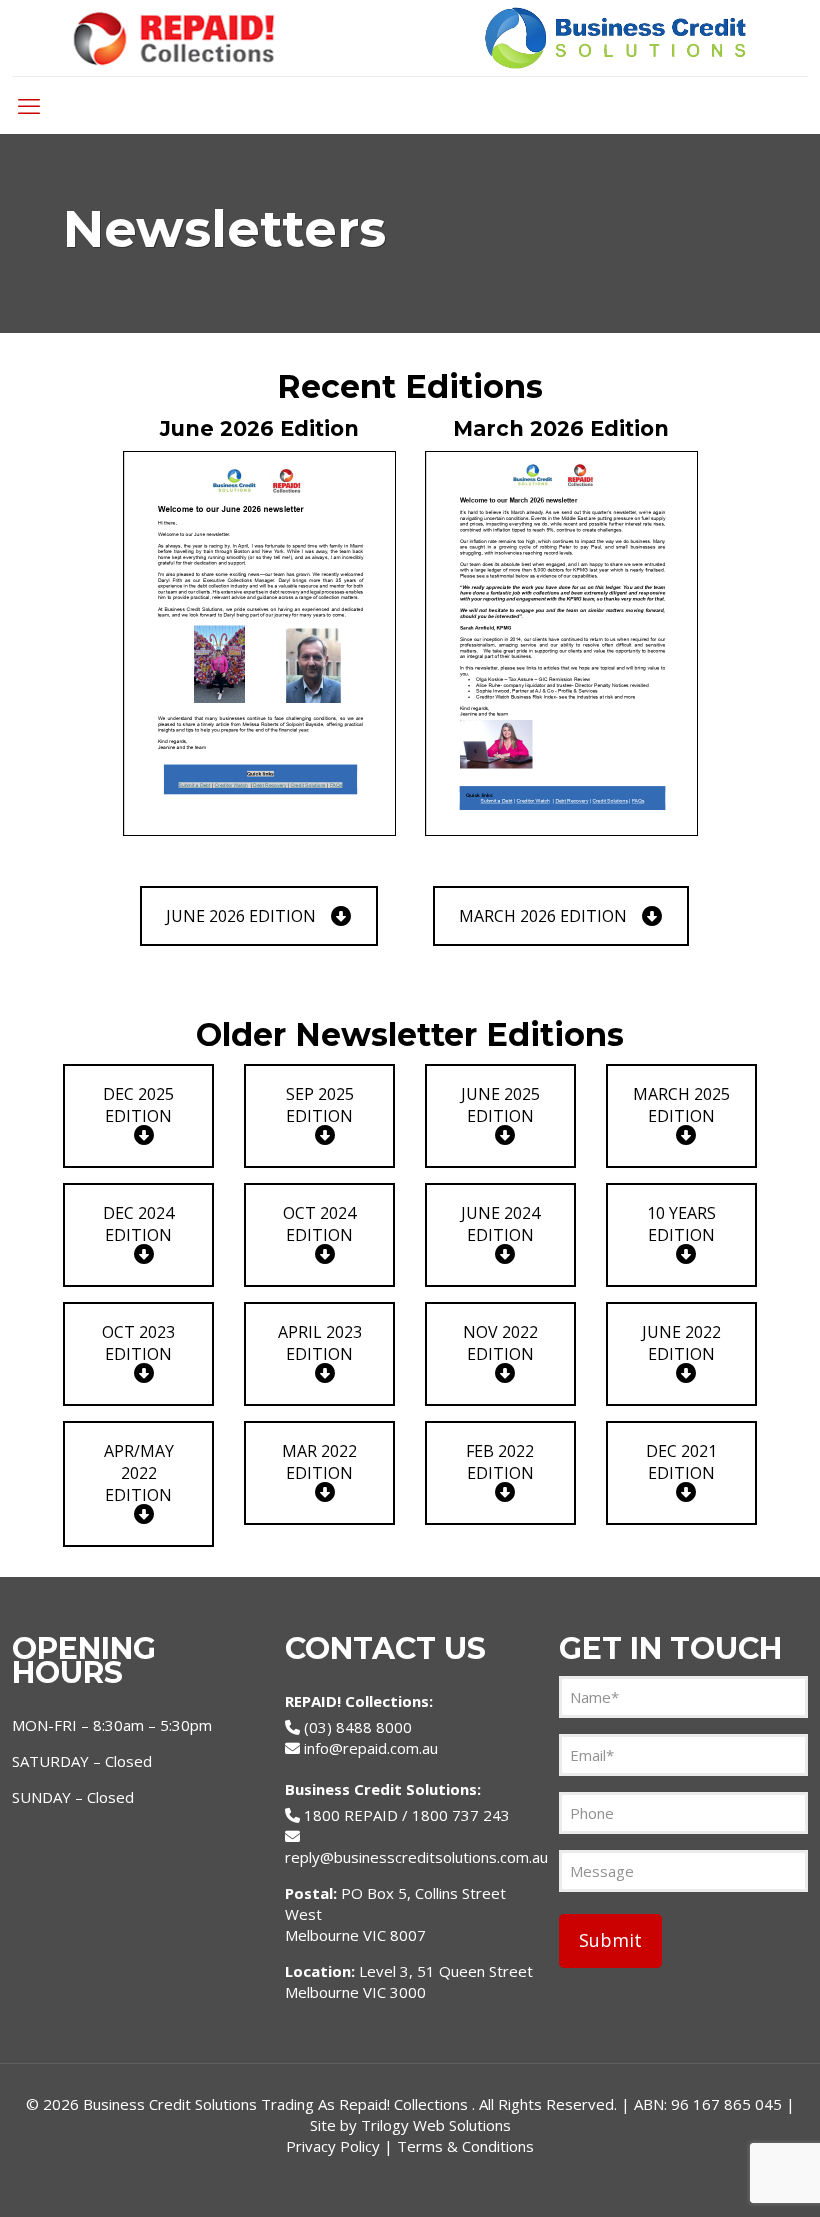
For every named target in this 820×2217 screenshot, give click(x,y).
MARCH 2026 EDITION (543, 916)
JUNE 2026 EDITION (241, 916)
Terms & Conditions (465, 2146)
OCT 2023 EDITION (138, 1343)
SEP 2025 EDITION (320, 1105)
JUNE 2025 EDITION (500, 1105)
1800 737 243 (461, 1815)
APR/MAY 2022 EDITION (139, 1473)
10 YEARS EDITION (681, 1224)
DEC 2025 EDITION (138, 1105)
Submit (610, 1940)
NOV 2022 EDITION (500, 1343)
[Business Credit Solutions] (409, 38)
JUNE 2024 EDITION (500, 1224)
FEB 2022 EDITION (500, 1462)
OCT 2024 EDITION (319, 1224)
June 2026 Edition (259, 428)
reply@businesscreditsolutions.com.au (416, 1857)
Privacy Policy (333, 2146)
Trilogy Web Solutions (436, 2125)
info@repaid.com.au (371, 1748)
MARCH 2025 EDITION (681, 1105)
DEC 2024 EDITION (138, 1224)
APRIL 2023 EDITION (320, 1343)
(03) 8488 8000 (358, 1727)
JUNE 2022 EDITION (681, 1343)
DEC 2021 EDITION (681, 1462)
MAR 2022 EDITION (319, 1462)
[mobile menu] (29, 105)
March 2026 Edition (561, 428)
